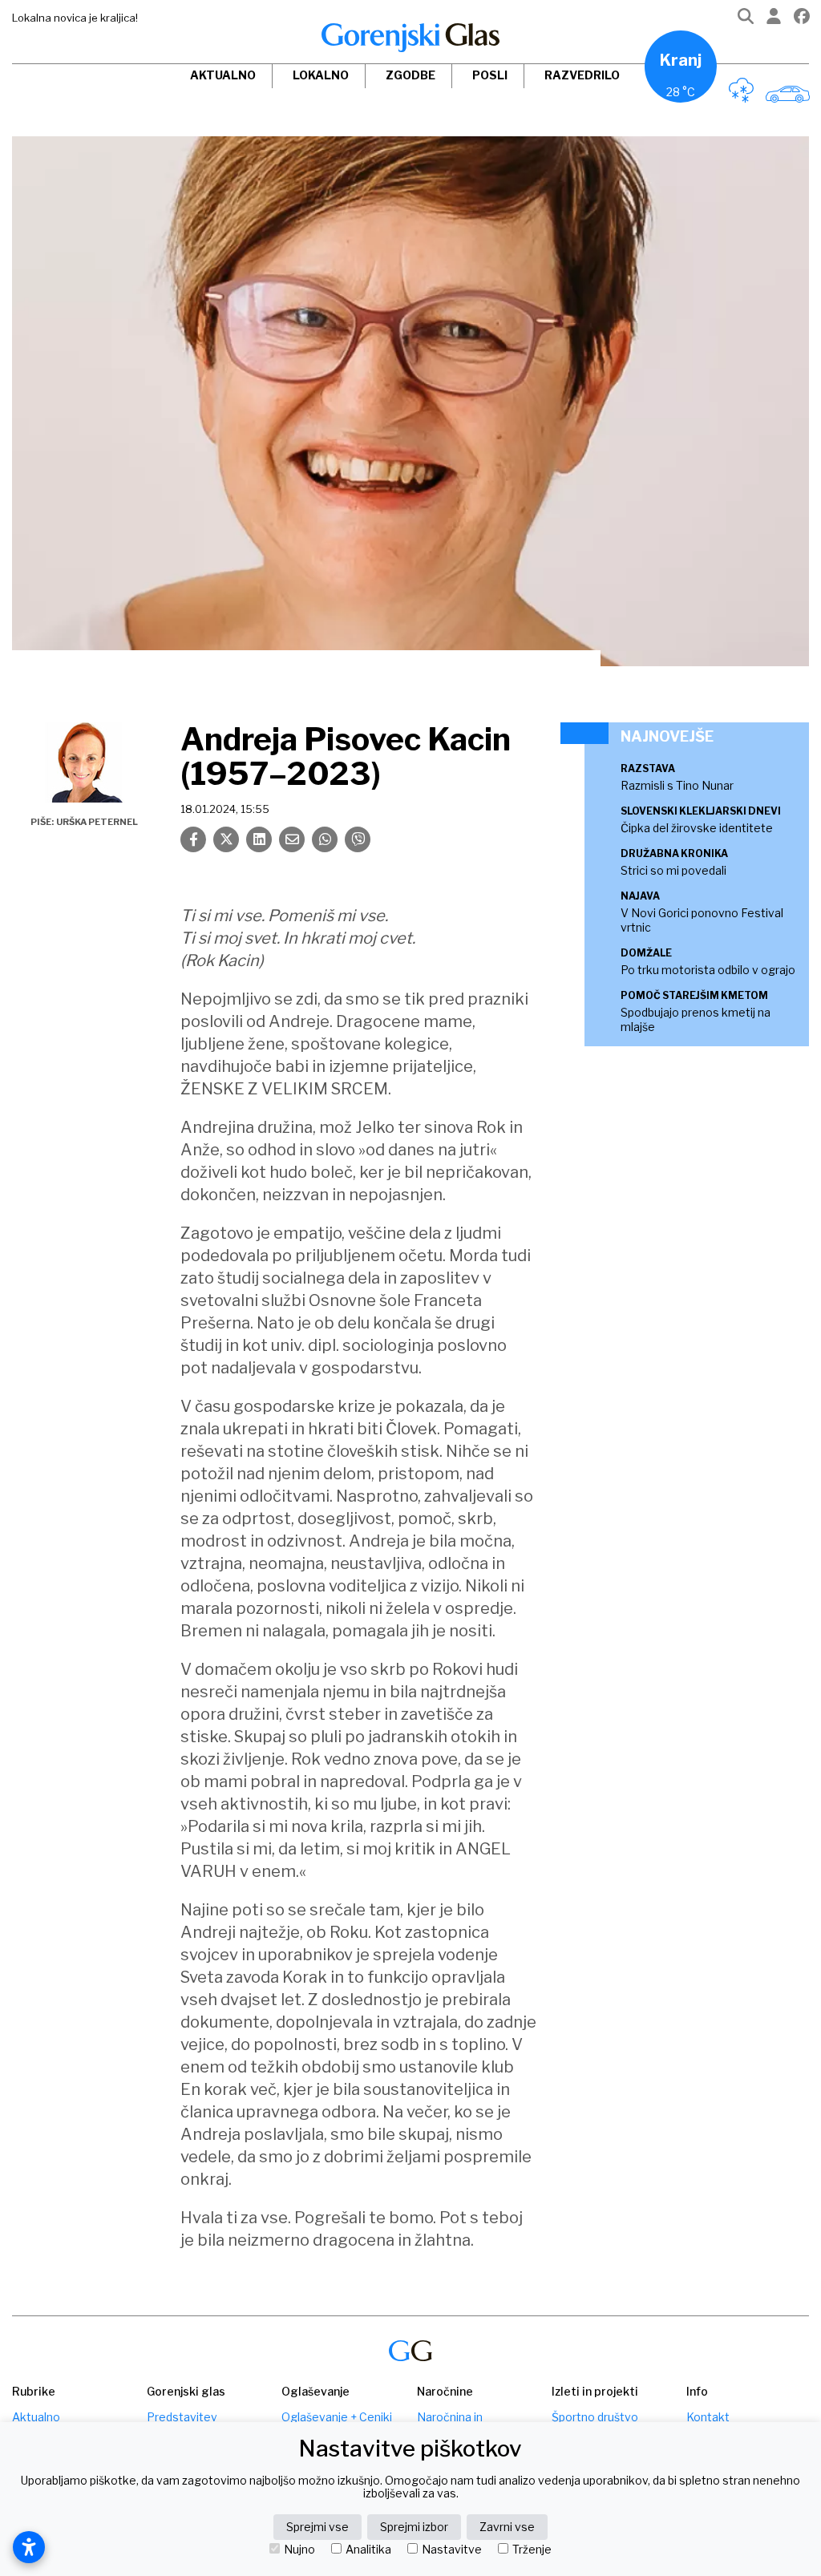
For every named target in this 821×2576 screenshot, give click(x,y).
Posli (490, 75)
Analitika (368, 2550)
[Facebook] (802, 20)
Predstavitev (182, 2417)
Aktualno (223, 75)
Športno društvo (595, 2417)
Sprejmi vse (317, 2527)
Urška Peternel (97, 822)
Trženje (532, 2550)
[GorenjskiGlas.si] (410, 38)
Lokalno (321, 75)
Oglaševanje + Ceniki (337, 2417)
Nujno (299, 2550)
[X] (226, 839)
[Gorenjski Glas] (410, 2351)
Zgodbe (410, 75)
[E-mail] (292, 839)
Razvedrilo (582, 75)
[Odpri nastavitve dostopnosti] (29, 2547)
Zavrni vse (507, 2527)
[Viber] (358, 839)
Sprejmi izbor (414, 2527)
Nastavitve (452, 2550)
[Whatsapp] (325, 839)
